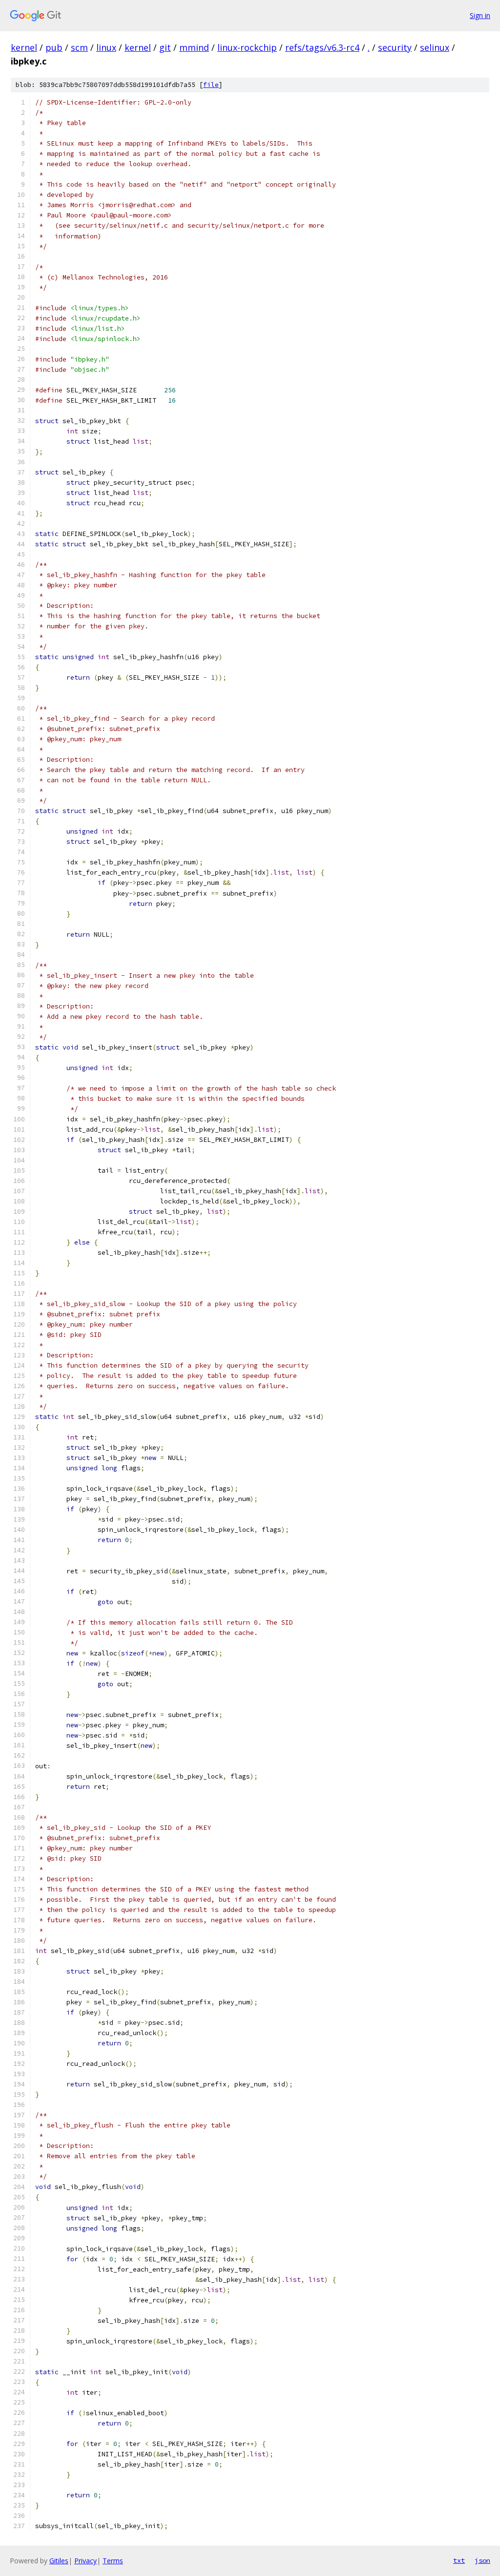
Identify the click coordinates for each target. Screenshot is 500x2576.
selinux (435, 47)
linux (106, 47)
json (482, 2560)
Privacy (85, 2561)
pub (54, 47)
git (165, 47)
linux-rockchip (247, 47)
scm (79, 47)
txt (459, 2560)
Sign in (480, 15)
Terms (113, 2561)
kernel (24, 47)
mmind (194, 47)
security (395, 47)
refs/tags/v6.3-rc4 (322, 47)
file (211, 85)
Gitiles (59, 2561)
